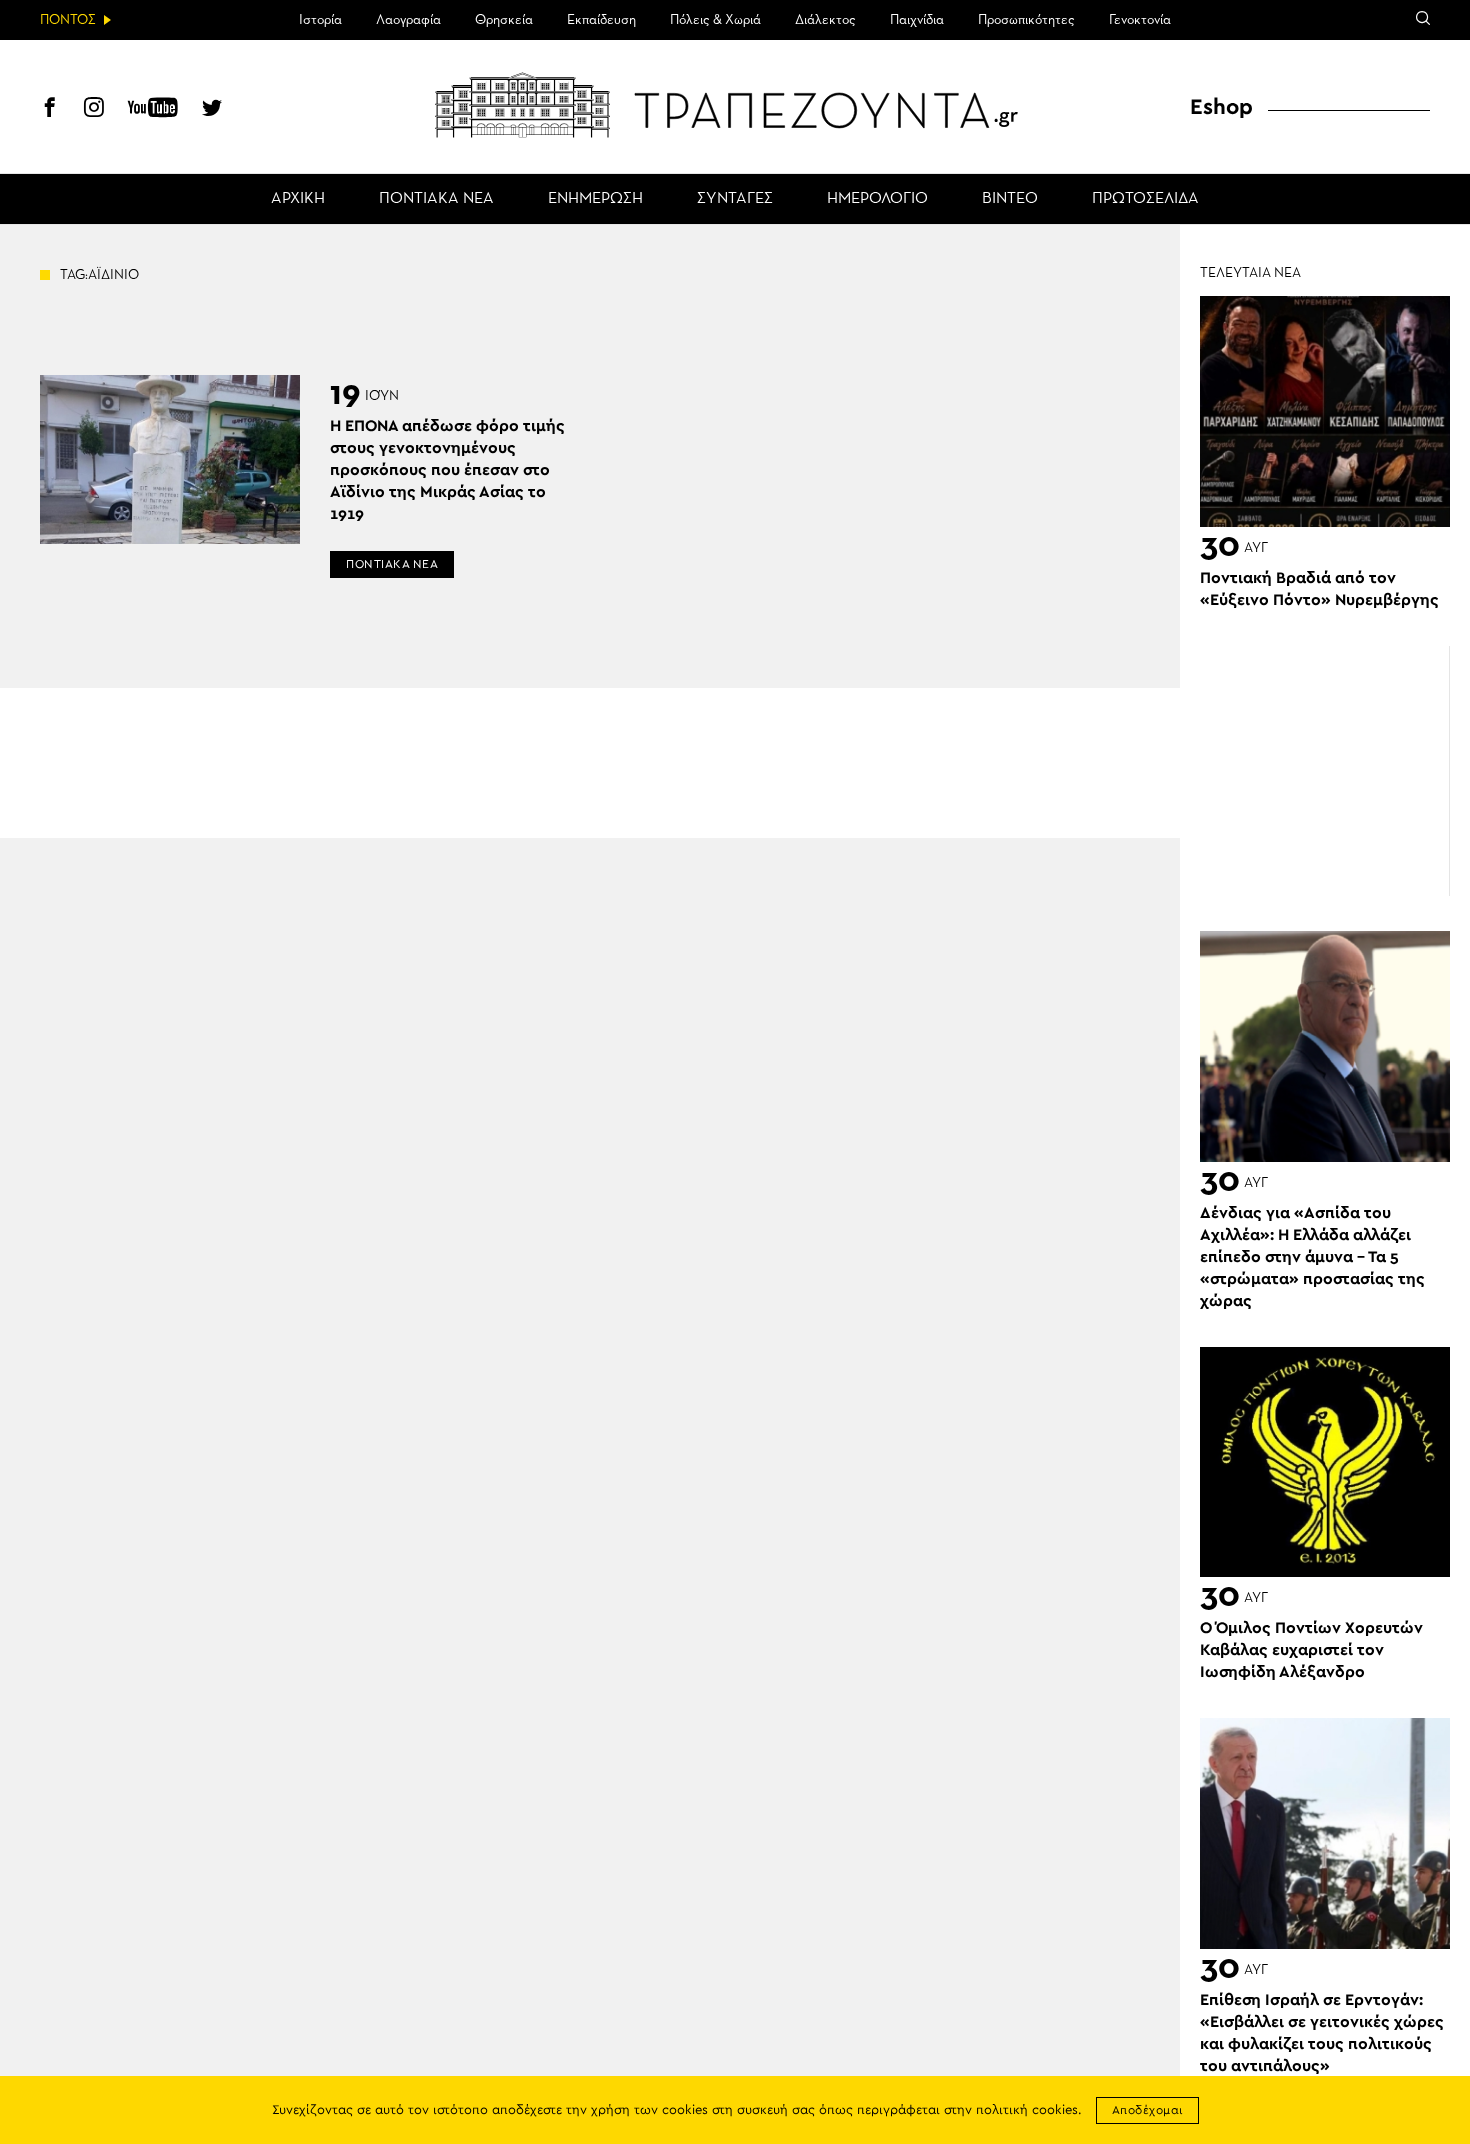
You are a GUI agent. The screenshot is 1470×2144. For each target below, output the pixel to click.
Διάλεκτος (825, 20)
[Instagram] (94, 110)
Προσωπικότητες (1026, 20)
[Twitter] (212, 110)
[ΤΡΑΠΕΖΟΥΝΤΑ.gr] (735, 105)
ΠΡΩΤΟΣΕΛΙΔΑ (1145, 199)
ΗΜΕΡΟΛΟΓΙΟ (877, 199)
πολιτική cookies (1027, 2110)
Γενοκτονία (1140, 20)
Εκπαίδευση (601, 20)
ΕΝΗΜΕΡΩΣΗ (595, 199)
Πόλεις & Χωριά (715, 20)
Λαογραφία (408, 20)
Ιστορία (320, 20)
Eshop (1221, 107)
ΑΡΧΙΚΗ (298, 199)
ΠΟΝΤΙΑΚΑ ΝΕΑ (436, 199)
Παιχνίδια (917, 20)
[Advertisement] (1325, 771)
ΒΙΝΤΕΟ (1010, 199)
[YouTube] (153, 110)
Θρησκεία (504, 20)
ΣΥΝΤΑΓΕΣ (735, 199)
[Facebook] (50, 110)
